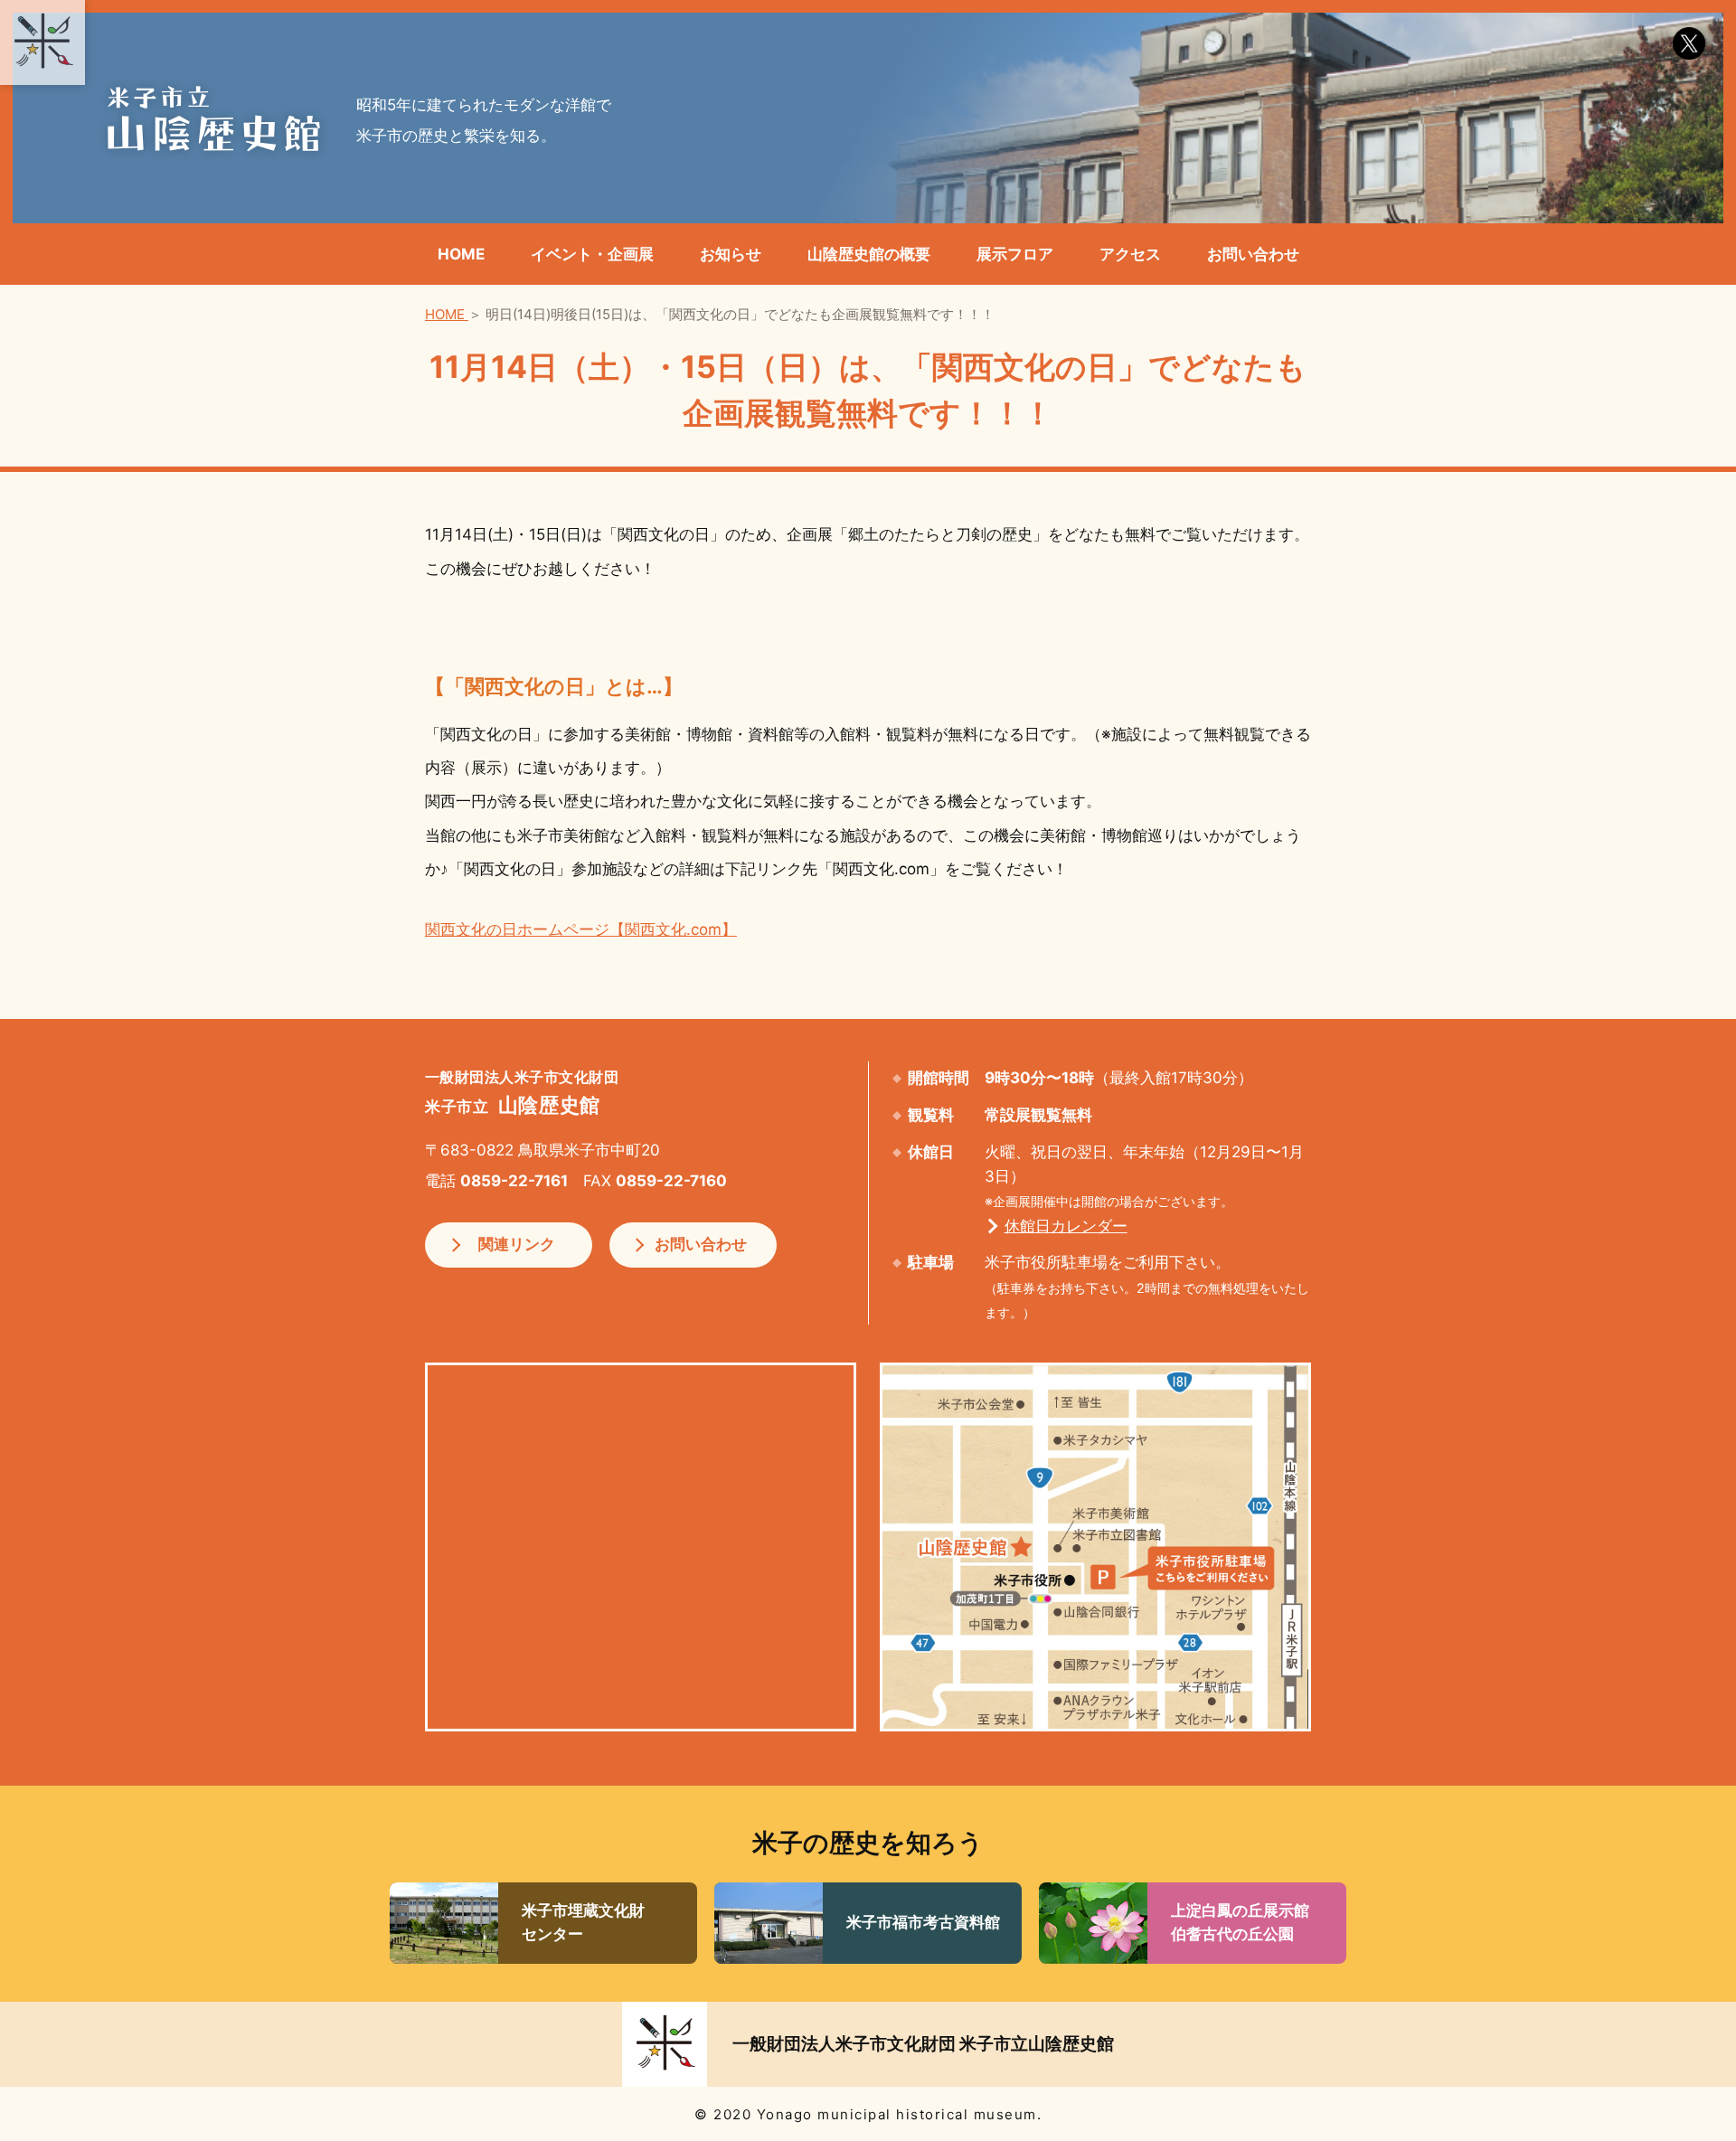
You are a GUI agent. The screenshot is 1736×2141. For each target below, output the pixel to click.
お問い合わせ (1253, 254)
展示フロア (1015, 254)
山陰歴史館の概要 (869, 254)
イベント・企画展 (592, 254)
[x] (1689, 43)
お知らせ (731, 254)
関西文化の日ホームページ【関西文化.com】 (581, 929)
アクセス (1130, 254)
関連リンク (517, 1244)
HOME (461, 254)
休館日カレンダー (1066, 1226)
